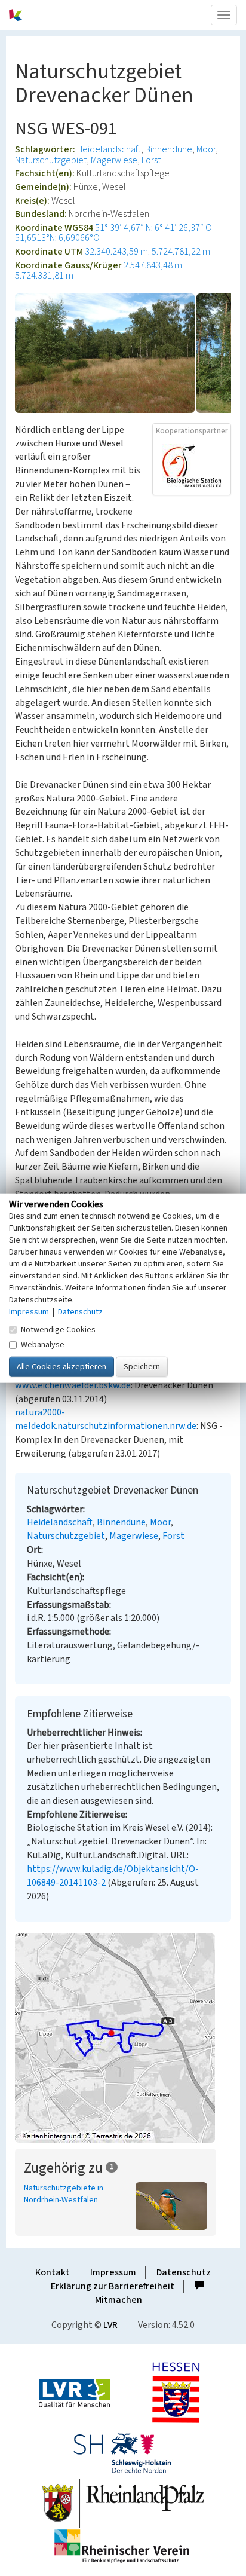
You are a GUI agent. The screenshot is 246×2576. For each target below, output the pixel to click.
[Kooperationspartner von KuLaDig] (192, 466)
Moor (206, 149)
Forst (151, 160)
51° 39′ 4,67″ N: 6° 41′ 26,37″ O (153, 228)
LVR (110, 2325)
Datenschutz (184, 2272)
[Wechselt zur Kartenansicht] (123, 2038)
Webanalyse (43, 1344)
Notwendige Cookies (58, 1329)
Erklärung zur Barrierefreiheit (113, 2286)
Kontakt (53, 2272)
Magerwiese (114, 160)
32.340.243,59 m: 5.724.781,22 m (147, 252)
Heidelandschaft (109, 149)
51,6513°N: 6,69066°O (57, 238)
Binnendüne (169, 149)
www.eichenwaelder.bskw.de (73, 1385)
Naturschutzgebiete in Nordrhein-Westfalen (64, 2194)
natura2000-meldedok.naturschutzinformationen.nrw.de (106, 1419)
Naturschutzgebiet (51, 160)
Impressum (113, 2272)
